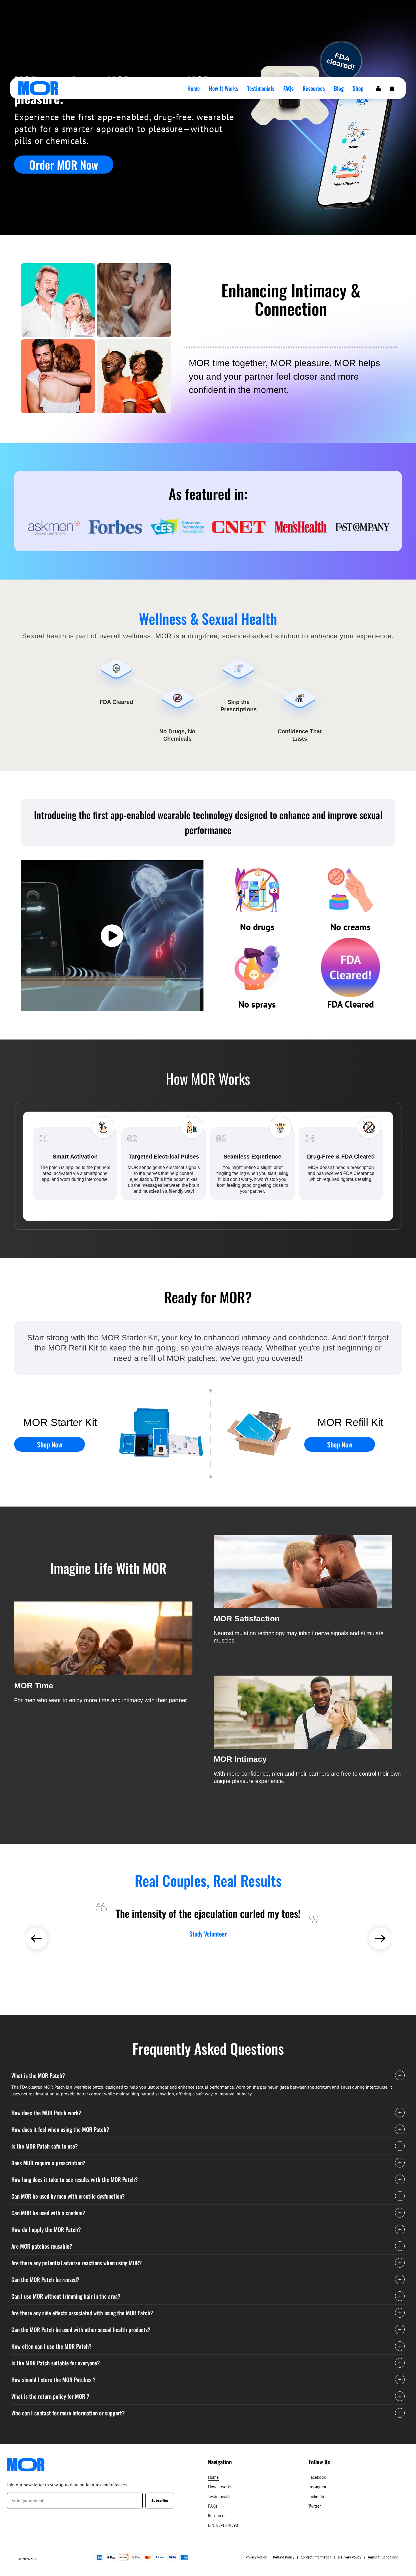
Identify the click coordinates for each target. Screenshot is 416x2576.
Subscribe (160, 2501)
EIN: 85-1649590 (223, 2525)
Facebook (317, 2477)
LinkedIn (316, 2496)
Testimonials (261, 88)
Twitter (315, 2506)
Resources (314, 88)
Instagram (317, 2487)
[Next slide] (380, 1939)
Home (194, 88)
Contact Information (316, 2557)
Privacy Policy (256, 2557)
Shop (358, 88)
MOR (34, 2559)
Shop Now (50, 1444)
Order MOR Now (64, 165)
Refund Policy (284, 2557)
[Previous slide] (36, 1939)
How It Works (223, 88)
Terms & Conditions (383, 2557)
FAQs (288, 88)
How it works (220, 2487)
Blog (339, 88)
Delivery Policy (349, 2557)
